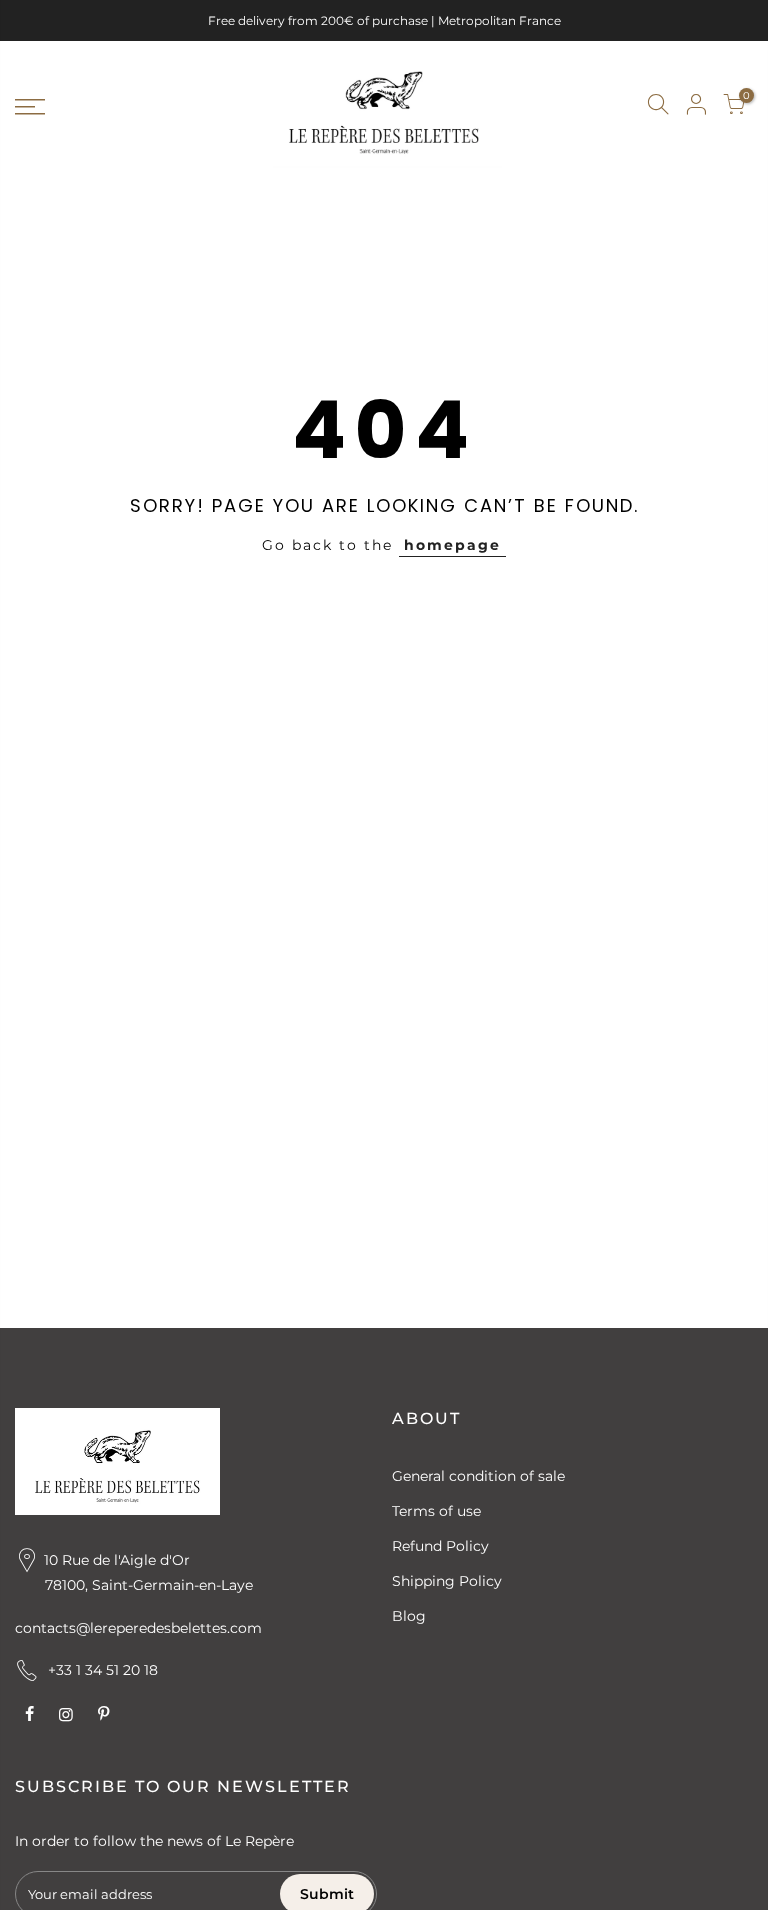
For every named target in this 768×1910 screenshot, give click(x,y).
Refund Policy (440, 1546)
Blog (409, 1616)
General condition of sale (478, 1476)
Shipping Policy (447, 1581)
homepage (452, 545)
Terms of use (436, 1511)
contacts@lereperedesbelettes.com (138, 1628)
